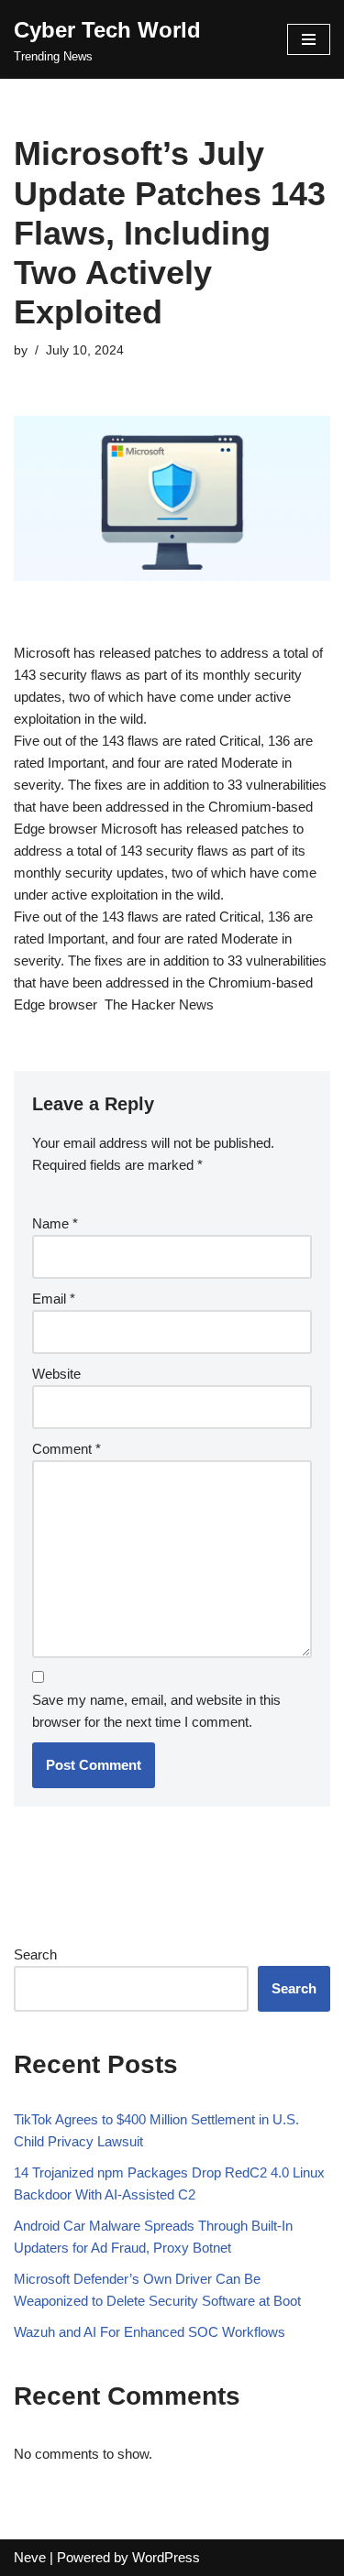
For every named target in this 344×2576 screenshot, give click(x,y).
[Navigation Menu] (309, 39)
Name (55, 1223)
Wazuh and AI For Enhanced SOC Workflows (150, 2332)
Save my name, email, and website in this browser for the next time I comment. (156, 1711)
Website (56, 1374)
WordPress (166, 2557)
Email (54, 1299)
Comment (67, 1449)
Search (35, 1954)
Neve (30, 2557)
